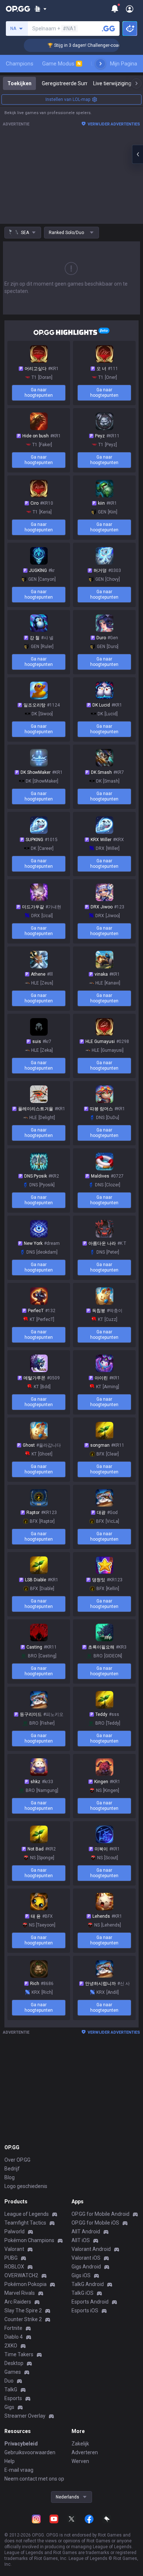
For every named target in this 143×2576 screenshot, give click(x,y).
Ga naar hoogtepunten (39, 393)
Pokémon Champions (29, 2240)
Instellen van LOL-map (68, 99)
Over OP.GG (17, 2160)
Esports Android (90, 2302)
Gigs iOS (81, 2275)
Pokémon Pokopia (25, 2284)
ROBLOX (14, 2267)
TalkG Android (88, 2284)
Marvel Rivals (20, 2293)
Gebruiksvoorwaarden (30, 2452)
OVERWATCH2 (21, 2275)
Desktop (14, 2363)
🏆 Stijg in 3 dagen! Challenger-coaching (77, 45)
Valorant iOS (86, 2258)
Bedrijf (12, 2169)
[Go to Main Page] (18, 9)
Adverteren (85, 2452)
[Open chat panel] (137, 154)
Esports (13, 2398)
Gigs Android (86, 2267)
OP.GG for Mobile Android (100, 2214)
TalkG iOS (82, 2293)
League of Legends (27, 2214)
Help (10, 2461)
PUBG (11, 2258)
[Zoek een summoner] (109, 29)
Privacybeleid (21, 2444)
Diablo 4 (14, 2337)
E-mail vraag (19, 2470)
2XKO (11, 2346)
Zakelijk (80, 2444)
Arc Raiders (18, 2302)
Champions (20, 64)
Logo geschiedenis (26, 2186)
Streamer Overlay (25, 2416)
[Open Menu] (130, 9)
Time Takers (19, 2354)
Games (13, 2372)
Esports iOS (85, 2311)
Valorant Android (91, 2249)
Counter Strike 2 (23, 2319)
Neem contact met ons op (34, 2479)
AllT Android (86, 2232)
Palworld (14, 2232)
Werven (80, 2461)
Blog (10, 2177)
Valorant (14, 2249)
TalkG (11, 2389)
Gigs (9, 2407)
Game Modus (61, 64)
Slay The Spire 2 (23, 2311)
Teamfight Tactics (25, 2223)
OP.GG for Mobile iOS (95, 2223)
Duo (9, 2381)
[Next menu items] (100, 64)
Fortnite (13, 2328)
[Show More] (41, 9)
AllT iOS (81, 2240)
